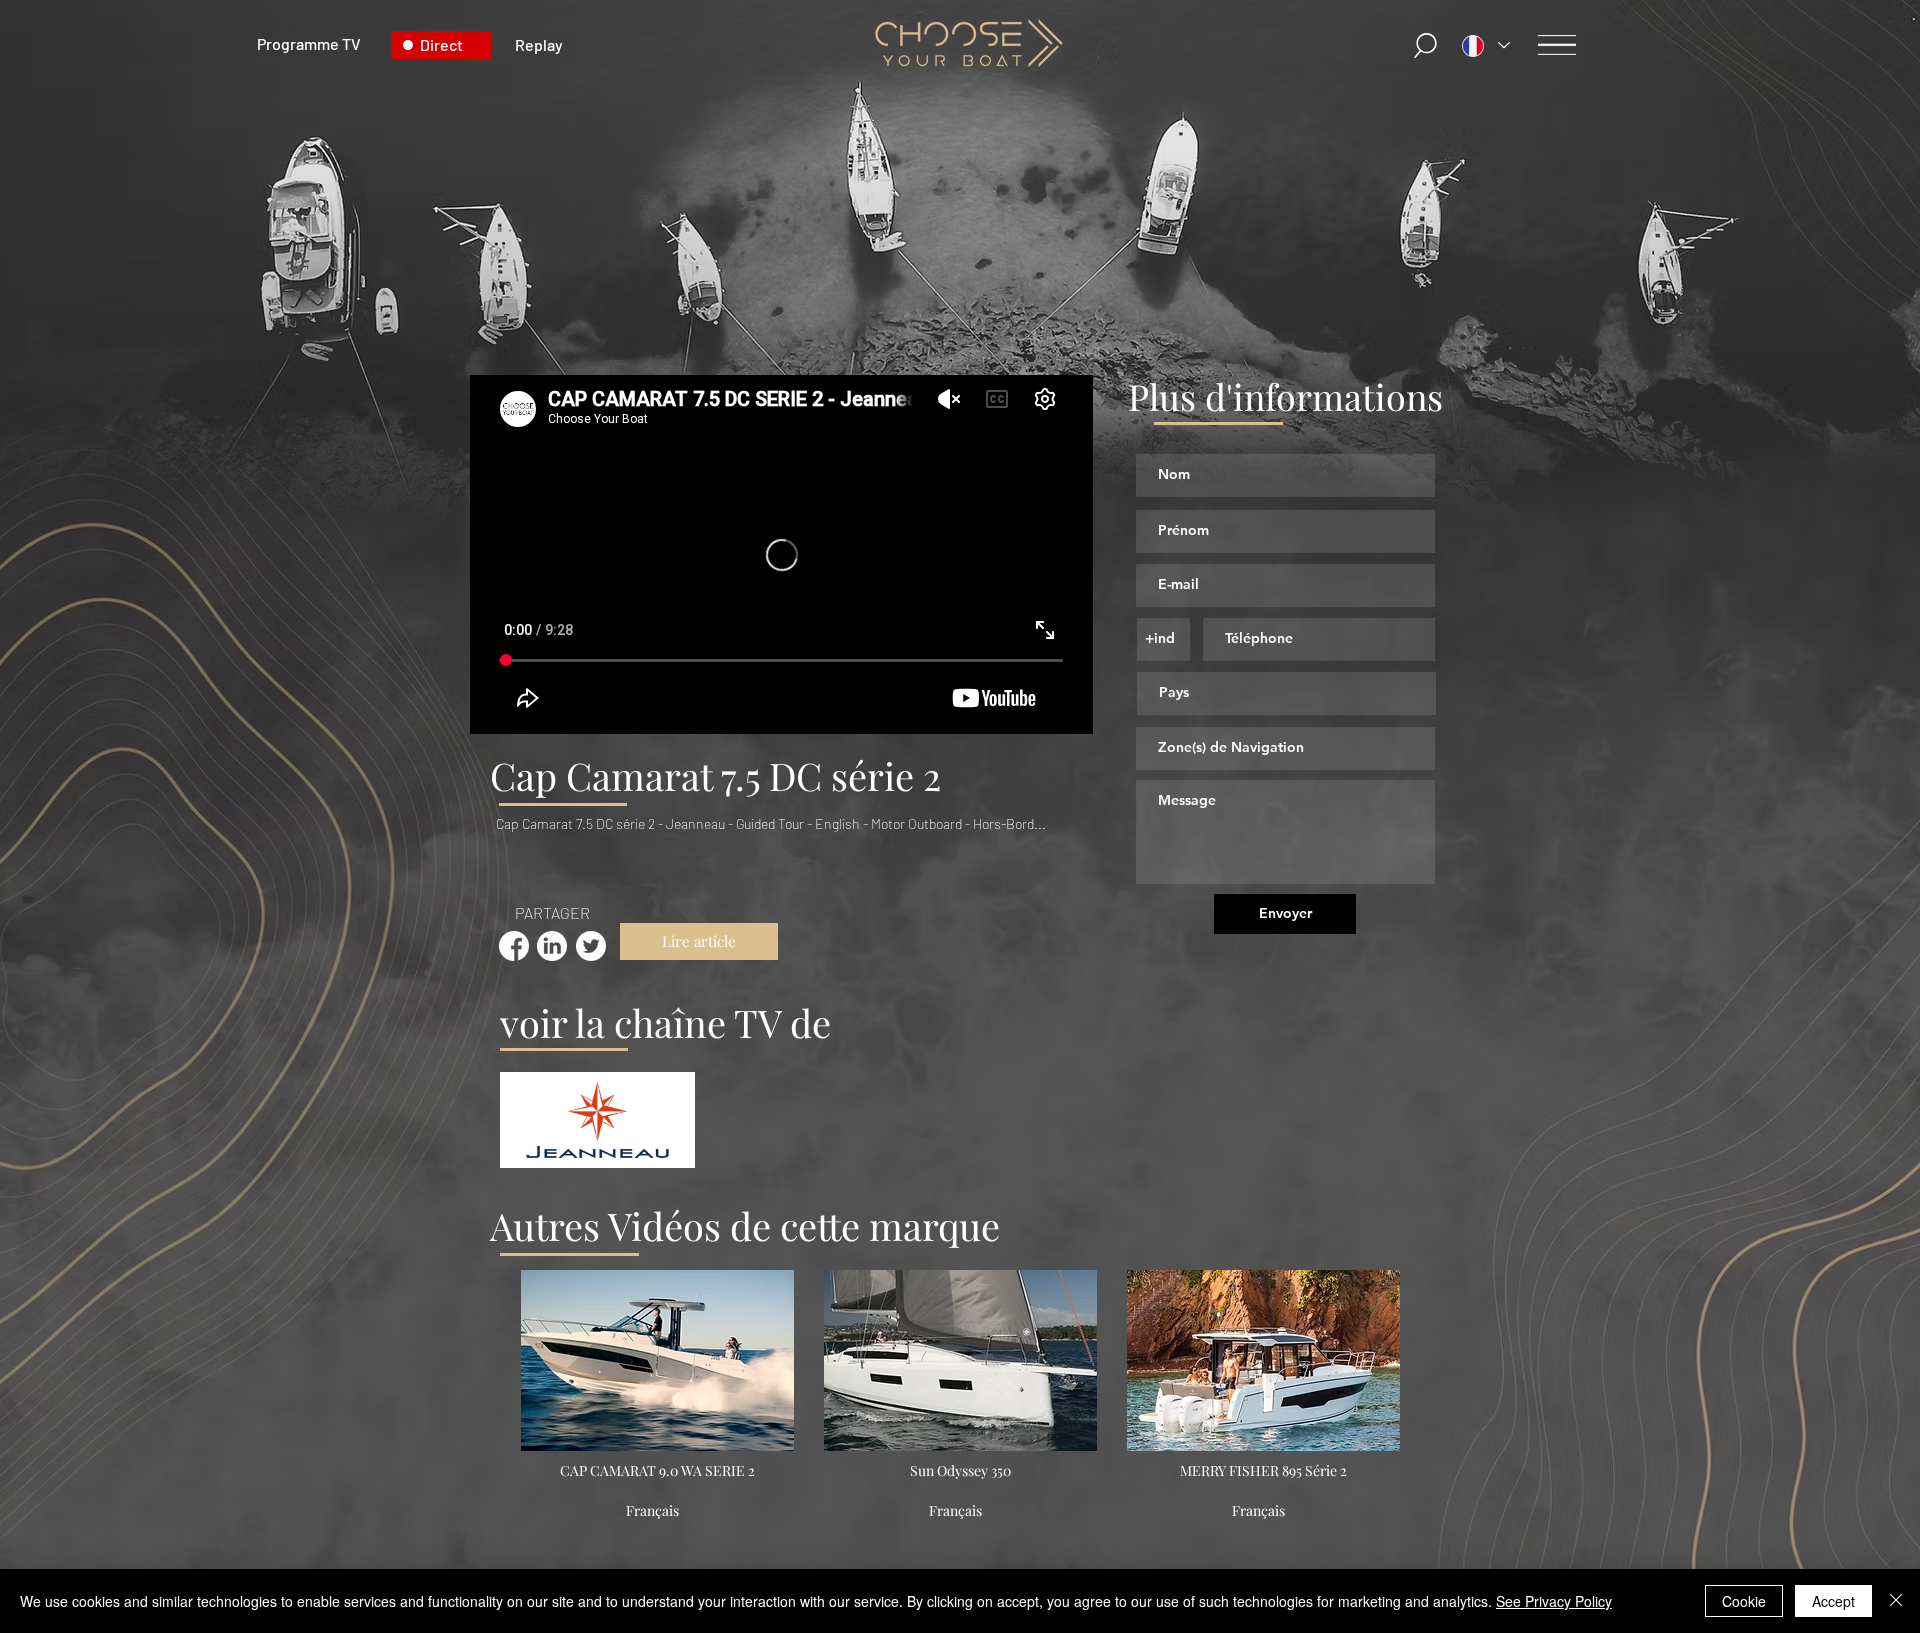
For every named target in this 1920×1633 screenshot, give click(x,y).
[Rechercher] (1427, 45)
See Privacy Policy (1554, 1601)
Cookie (1744, 1601)
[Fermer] (1896, 1601)
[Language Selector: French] (1486, 45)
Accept (1833, 1601)
